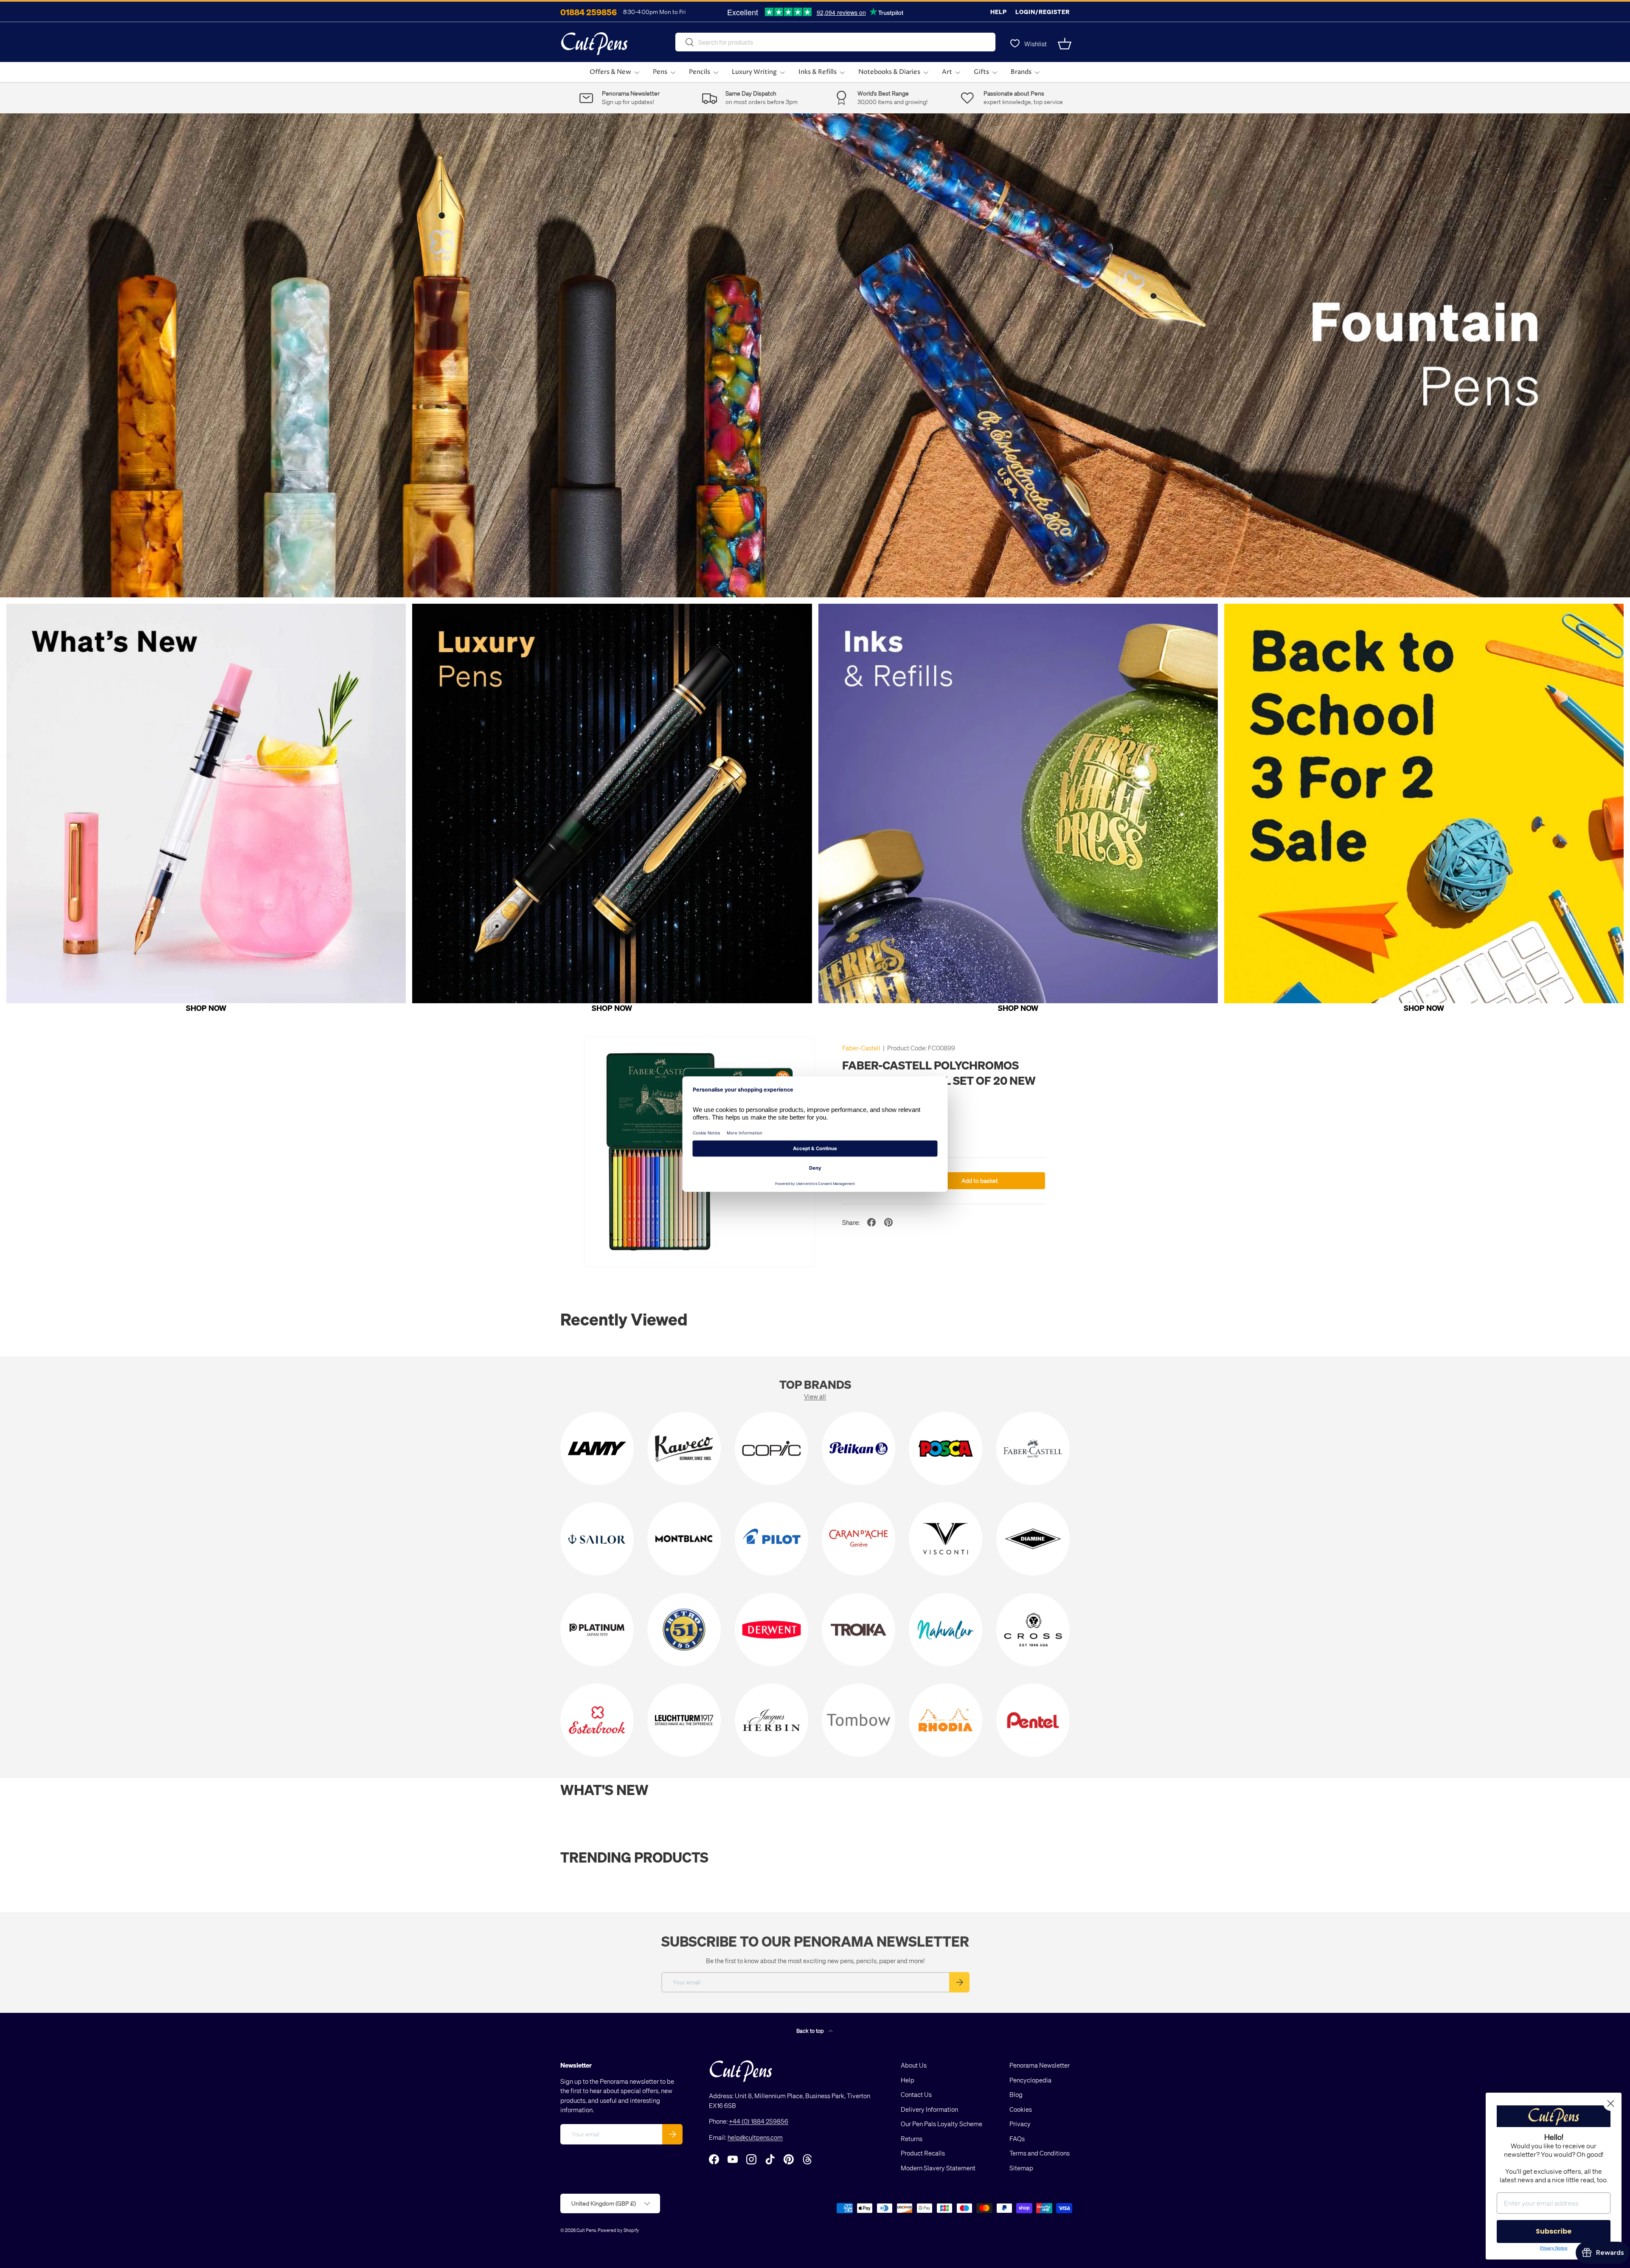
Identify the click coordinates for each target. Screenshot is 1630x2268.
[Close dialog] (1611, 2103)
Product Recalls (923, 2153)
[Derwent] (771, 1630)
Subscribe (1554, 2231)
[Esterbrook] (597, 1720)
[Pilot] (771, 1539)
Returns (912, 2139)
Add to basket (980, 1180)
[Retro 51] (684, 1630)
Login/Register (1043, 12)
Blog (1016, 2094)
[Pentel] (1033, 1720)
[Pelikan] (859, 1448)
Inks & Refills (818, 72)
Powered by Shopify (618, 2230)
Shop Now (206, 1008)
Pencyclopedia (1030, 2080)
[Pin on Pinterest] (888, 1222)
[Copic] (771, 1448)
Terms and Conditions (1040, 2153)
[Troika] (859, 1630)
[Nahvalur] (946, 1630)
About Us (914, 2065)
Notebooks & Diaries (889, 72)
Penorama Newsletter (1040, 2065)
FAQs (1017, 2139)
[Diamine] (1033, 1539)
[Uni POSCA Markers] (946, 1448)
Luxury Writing (754, 72)
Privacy (1020, 2124)
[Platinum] (597, 1630)
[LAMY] (597, 1448)
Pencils (700, 72)
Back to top (811, 2030)
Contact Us (916, 2094)
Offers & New (610, 72)
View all (815, 1396)
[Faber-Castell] (1033, 1448)
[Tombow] (859, 1720)
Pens (660, 72)
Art (947, 72)
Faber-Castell (861, 1048)
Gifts (981, 72)
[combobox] (835, 42)
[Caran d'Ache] (859, 1539)
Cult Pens (586, 2230)
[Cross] (1033, 1630)
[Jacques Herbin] (771, 1720)
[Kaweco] (684, 1448)
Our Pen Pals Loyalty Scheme (941, 2124)
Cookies (1021, 2109)
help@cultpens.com (755, 2137)
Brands (1021, 72)
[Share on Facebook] (871, 1222)
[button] (1065, 44)
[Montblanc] (684, 1539)
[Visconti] (946, 1539)
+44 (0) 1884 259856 (759, 2121)
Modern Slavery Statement (938, 2168)
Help (999, 12)
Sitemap (1021, 2168)
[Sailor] (597, 1539)
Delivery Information (929, 2109)
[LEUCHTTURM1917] (684, 1720)
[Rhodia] (946, 1720)
